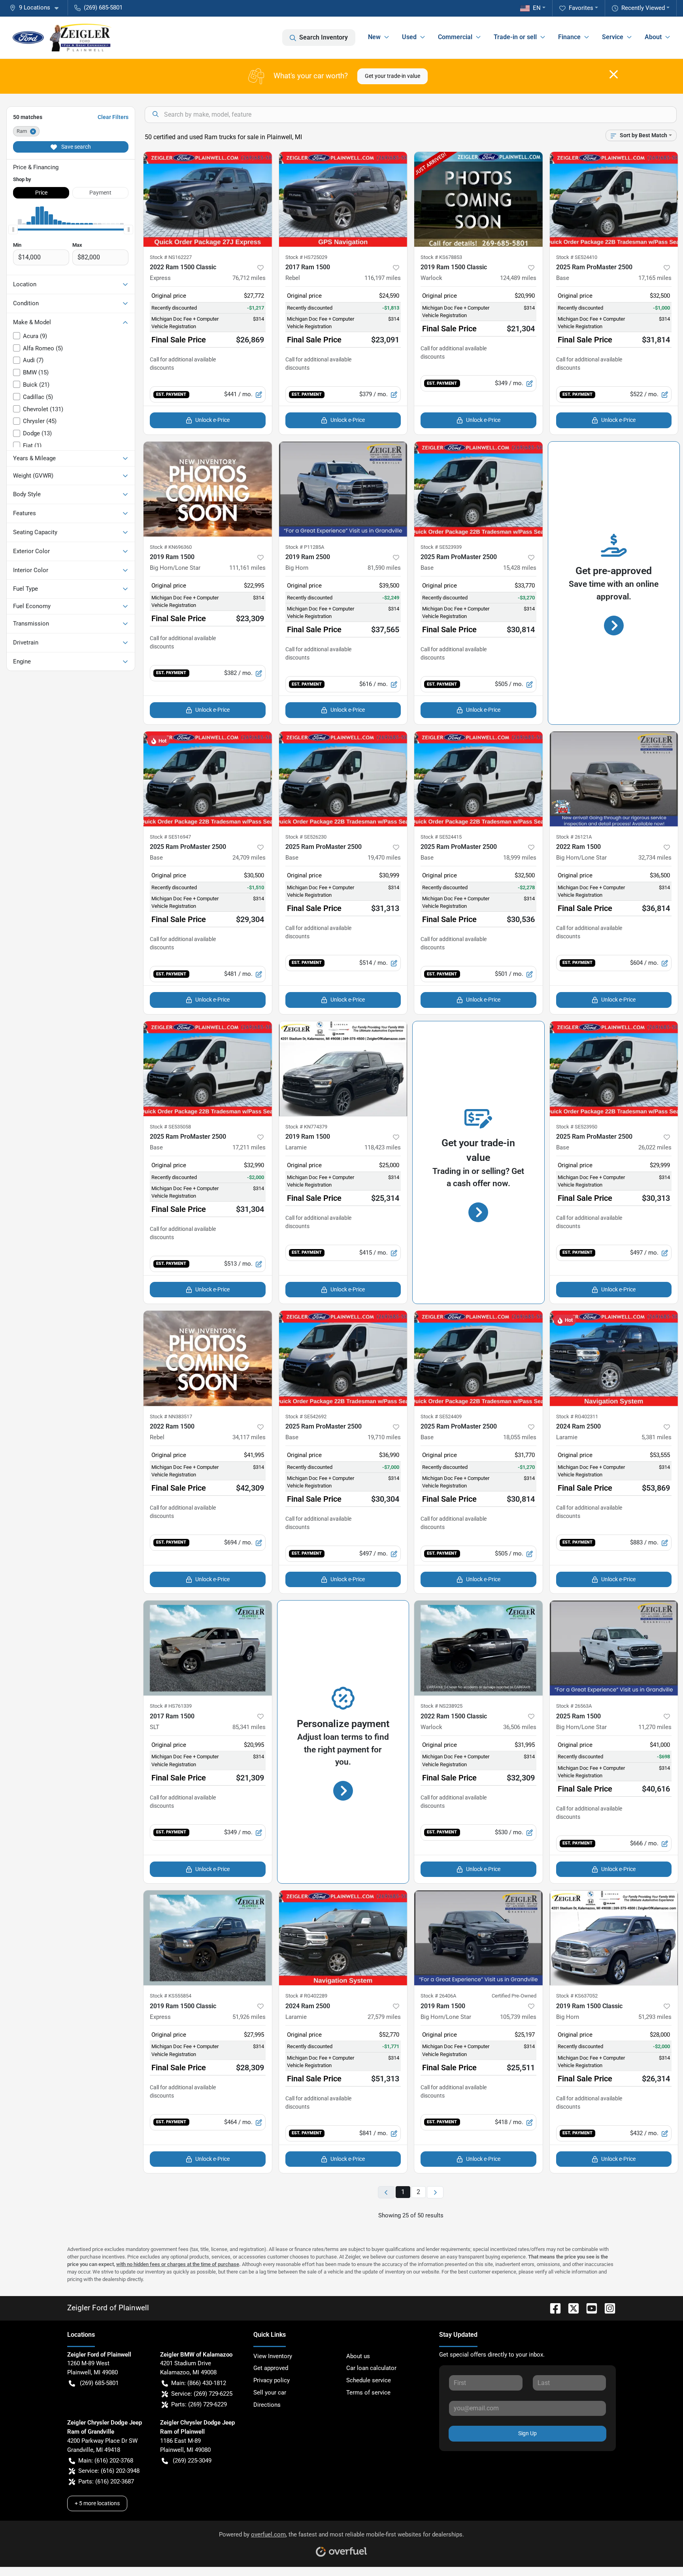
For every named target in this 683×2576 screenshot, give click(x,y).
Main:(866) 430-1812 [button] (199, 2383)
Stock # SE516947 (170, 837)
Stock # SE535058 (170, 1127)
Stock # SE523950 (577, 1127)
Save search (75, 147)
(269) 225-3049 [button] (192, 2461)
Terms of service (368, 2393)
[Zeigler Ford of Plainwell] (62, 38)
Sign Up (527, 2433)
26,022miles (655, 1147)
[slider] (13, 229)
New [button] (374, 37)
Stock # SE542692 (306, 1417)
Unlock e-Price (212, 420)
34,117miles (249, 1437)
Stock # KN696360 (171, 547)
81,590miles (384, 568)
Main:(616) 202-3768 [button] (106, 2461)
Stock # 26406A (438, 1996)
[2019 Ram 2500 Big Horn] (343, 489)
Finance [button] (569, 37)
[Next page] (435, 2192)
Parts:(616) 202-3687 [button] (106, 2482)
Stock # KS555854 (171, 1996)
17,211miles (249, 1147)
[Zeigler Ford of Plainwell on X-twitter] (570, 2308)
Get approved (271, 2368)
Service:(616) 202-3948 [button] (109, 2471)
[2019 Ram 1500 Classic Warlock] (478, 199)
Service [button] (613, 37)
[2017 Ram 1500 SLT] (208, 1648)
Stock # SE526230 (306, 837)
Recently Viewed (643, 8)
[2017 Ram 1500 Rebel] (343, 199)
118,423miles (383, 1147)
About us (358, 2356)
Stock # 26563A (574, 1706)
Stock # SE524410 (577, 257)
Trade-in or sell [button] (515, 37)
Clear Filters (113, 117)
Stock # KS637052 (577, 1996)
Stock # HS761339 (171, 1706)
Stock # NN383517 (171, 1417)
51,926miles (249, 2017)
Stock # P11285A (305, 547)
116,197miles (383, 278)
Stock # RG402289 (306, 1996)
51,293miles (655, 2017)
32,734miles (655, 858)
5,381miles (657, 1437)
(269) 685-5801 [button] (103, 8)
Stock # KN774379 (306, 1127)
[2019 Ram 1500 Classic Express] (208, 1938)
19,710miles (384, 1437)
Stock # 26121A (574, 837)
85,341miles (249, 1727)
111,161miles (247, 568)
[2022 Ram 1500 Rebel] (208, 1358)
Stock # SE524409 (441, 1417)
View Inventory (273, 2356)
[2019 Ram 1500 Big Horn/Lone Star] (208, 489)
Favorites (581, 8)
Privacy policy (272, 2380)
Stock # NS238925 (441, 1706)
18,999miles (520, 858)
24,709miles (249, 858)
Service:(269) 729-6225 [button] (202, 2394)
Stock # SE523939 (441, 547)
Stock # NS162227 (171, 257)
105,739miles (518, 2017)
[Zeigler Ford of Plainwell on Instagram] (607, 2308)
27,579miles (384, 2017)
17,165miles (655, 278)
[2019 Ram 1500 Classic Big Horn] (614, 1938)
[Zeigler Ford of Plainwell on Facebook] (552, 2308)
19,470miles (384, 858)
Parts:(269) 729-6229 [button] (199, 2404)
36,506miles (520, 1727)
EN (537, 8)
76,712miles (249, 278)
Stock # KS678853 (441, 257)
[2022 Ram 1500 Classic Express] (208, 199)
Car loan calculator (371, 2368)
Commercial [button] (455, 37)
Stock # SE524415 (441, 837)
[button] (37, 8)
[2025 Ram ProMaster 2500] (614, 199)
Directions (267, 2405)
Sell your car (270, 2393)
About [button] (653, 37)
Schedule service (369, 2380)
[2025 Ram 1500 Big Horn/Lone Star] (614, 1648)
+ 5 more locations (97, 2503)
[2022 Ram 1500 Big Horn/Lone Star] (614, 779)
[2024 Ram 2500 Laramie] (614, 1358)
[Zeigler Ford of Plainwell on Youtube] (589, 2308)
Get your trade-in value (392, 76)
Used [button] (409, 37)
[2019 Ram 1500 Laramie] (343, 1069)
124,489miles (518, 278)
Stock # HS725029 (306, 257)
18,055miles (520, 1437)
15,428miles (520, 568)
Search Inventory (324, 37)
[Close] (614, 74)
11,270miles (655, 1727)
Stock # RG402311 (577, 1417)
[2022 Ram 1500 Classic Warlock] (478, 1648)
